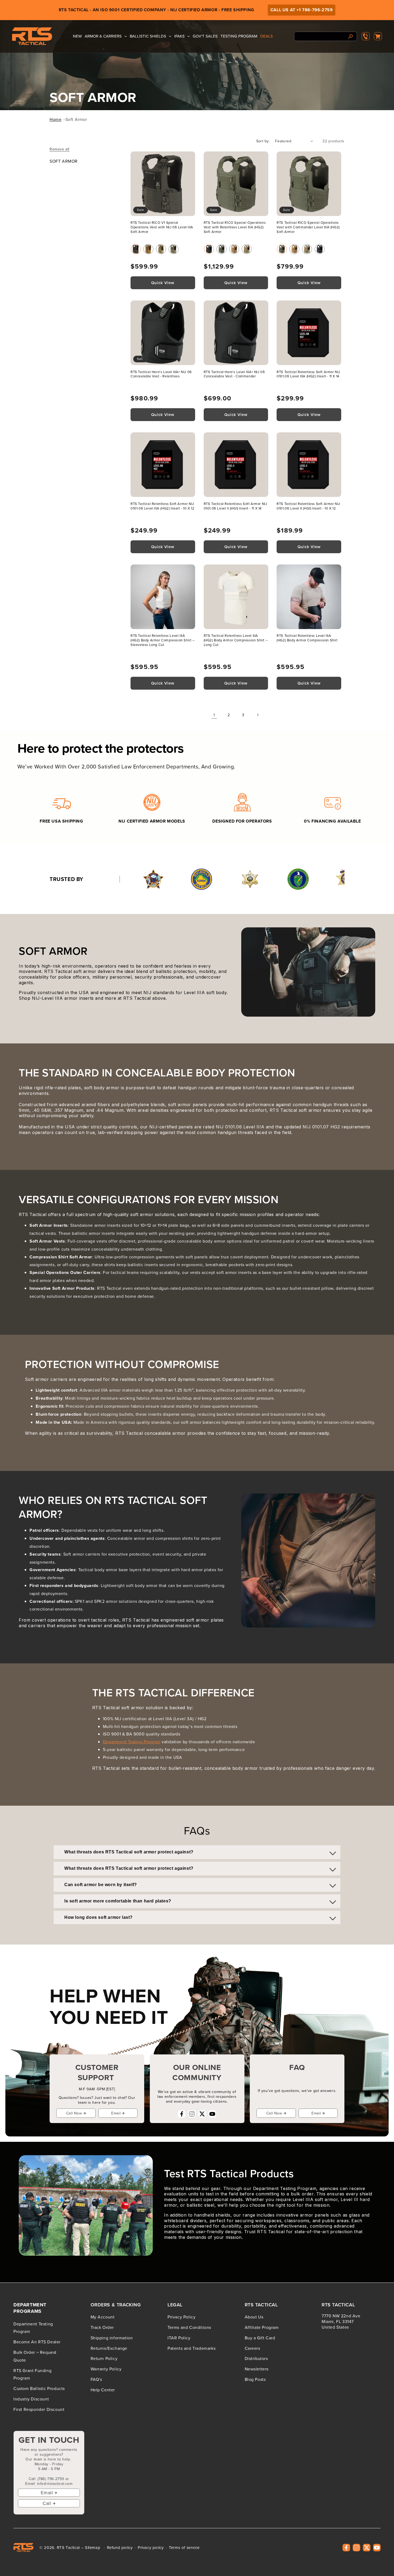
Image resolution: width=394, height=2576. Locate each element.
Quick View (163, 283)
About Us (254, 2317)
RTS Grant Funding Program (32, 2374)
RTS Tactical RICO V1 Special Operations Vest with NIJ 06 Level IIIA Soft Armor (162, 227)
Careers (252, 2348)
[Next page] (258, 715)
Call (47, 2503)
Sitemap (93, 2547)
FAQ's (96, 2379)
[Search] (351, 36)
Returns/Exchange (109, 2348)
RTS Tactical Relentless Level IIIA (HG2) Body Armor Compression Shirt (307, 638)
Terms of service (184, 2548)
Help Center (103, 2390)
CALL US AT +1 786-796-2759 (302, 10)
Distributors (256, 2358)
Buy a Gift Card (260, 2338)
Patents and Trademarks (192, 2348)
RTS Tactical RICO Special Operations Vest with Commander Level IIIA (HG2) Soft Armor (308, 227)
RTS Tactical (68, 2547)
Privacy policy (151, 2548)
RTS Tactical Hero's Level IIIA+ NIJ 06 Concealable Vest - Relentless (161, 374)
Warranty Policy (106, 2369)
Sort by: (263, 141)
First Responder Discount (39, 2409)
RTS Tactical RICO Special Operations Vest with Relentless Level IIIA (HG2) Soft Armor (235, 227)
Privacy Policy (181, 2317)
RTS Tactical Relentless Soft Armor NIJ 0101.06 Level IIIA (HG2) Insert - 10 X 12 (163, 506)
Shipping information (112, 2338)
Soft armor (76, 119)
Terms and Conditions (189, 2327)
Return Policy (104, 2358)
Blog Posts (255, 2379)
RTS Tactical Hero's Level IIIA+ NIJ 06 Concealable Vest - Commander (234, 374)
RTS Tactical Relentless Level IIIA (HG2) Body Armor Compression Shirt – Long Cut (236, 640)
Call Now (74, 2113)
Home (55, 119)
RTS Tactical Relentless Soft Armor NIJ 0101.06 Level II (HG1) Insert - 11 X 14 (235, 506)
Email (116, 2113)
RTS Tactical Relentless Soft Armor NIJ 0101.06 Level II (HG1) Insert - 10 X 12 (308, 506)
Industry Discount (31, 2399)
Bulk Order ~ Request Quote (35, 2356)
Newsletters (257, 2369)
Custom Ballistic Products (39, 2388)
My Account (103, 2317)
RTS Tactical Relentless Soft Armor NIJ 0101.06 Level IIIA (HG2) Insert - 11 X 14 (308, 374)
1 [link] (214, 715)
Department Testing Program (132, 1742)
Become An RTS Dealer (37, 2342)
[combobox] (326, 36)
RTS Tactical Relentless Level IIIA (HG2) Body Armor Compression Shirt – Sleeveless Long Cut (163, 640)
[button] (378, 36)
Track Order (102, 2327)
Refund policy (120, 2548)
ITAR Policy (179, 2338)
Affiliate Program (262, 2327)
